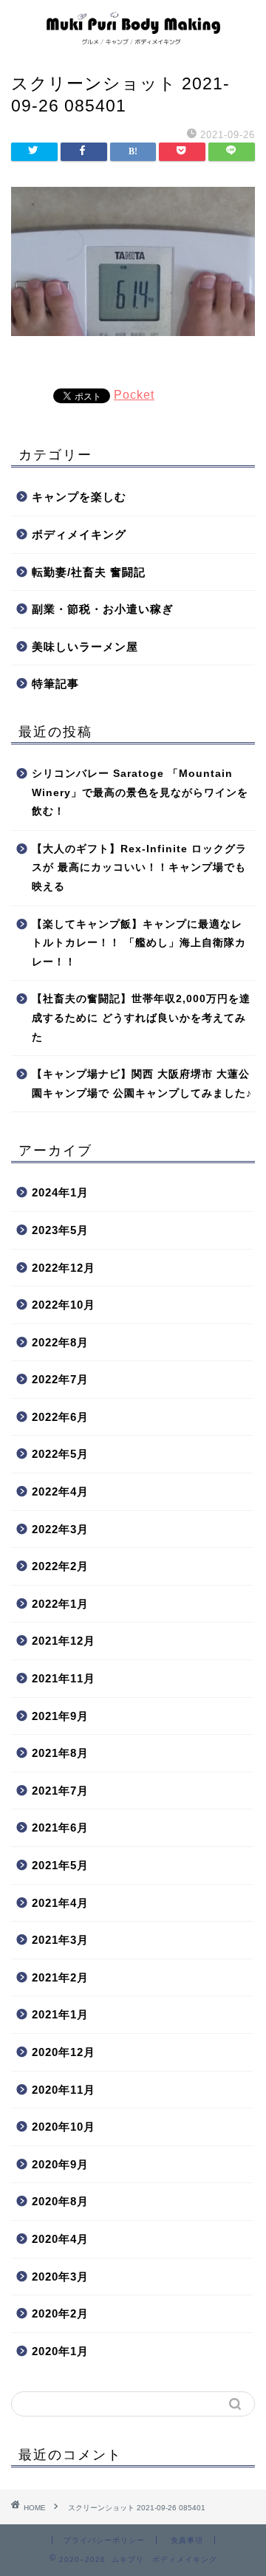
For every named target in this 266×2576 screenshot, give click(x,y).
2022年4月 (60, 1491)
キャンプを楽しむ (79, 497)
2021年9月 (60, 1716)
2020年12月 (64, 2052)
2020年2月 (60, 2313)
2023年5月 (60, 1230)
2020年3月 (60, 2277)
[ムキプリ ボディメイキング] (133, 41)
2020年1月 (60, 2351)
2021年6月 (60, 1827)
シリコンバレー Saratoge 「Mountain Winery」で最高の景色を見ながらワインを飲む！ (140, 792)
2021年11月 (64, 1678)
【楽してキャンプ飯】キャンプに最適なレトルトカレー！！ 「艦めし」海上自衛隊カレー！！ (139, 943)
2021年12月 (64, 1641)
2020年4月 (60, 2239)
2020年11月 (64, 2090)
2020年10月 (64, 2127)
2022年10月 (64, 1305)
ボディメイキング (79, 534)
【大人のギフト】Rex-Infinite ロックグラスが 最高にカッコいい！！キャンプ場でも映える (139, 868)
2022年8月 (60, 1342)
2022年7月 (60, 1379)
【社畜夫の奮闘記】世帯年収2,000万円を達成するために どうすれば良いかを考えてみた (141, 1018)
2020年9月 (60, 2164)
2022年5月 (60, 1454)
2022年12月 (64, 1268)
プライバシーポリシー (104, 2540)
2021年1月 (60, 2014)
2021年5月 (60, 1865)
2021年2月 (60, 1977)
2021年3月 (60, 1940)
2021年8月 (60, 1753)
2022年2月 (60, 1566)
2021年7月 (60, 1791)
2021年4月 (60, 1903)
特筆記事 (55, 684)
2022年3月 (60, 1529)
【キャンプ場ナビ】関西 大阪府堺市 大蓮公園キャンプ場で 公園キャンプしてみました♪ (142, 1084)
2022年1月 (60, 1604)
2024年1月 (60, 1192)
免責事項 (187, 2540)
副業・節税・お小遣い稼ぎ (103, 609)
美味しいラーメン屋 (85, 647)
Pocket (134, 395)
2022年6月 (60, 1417)
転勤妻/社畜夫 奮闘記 (89, 572)
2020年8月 (60, 2201)
